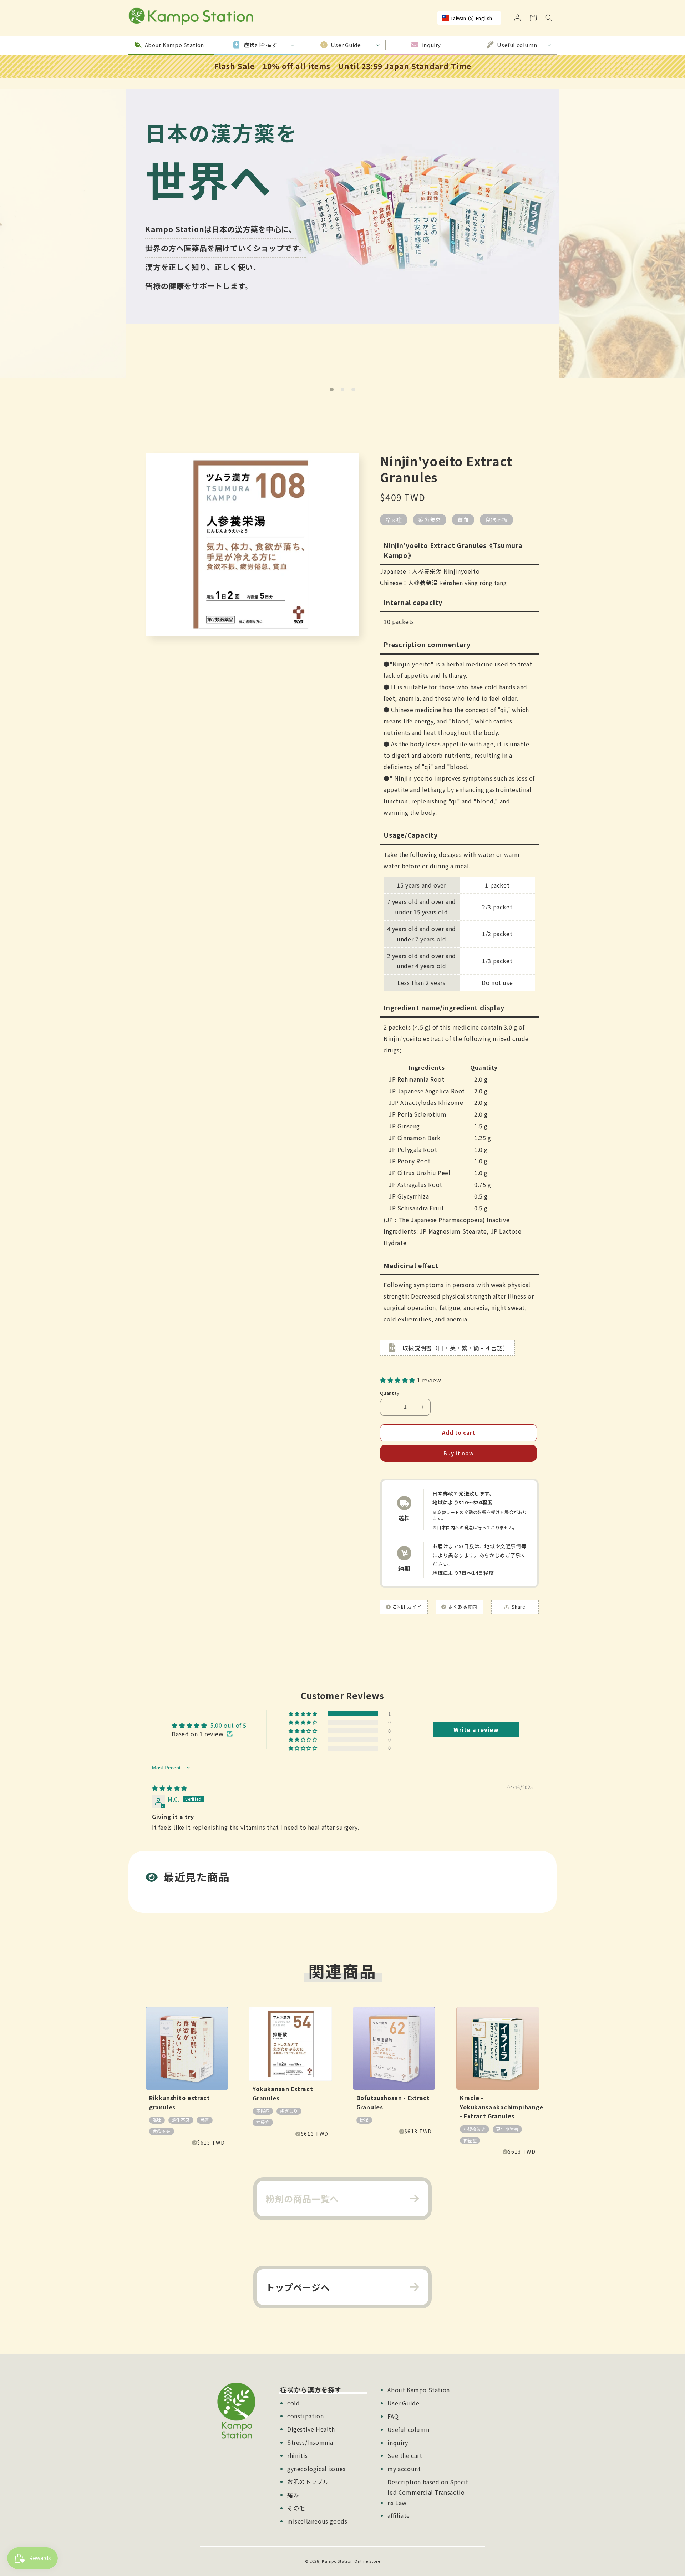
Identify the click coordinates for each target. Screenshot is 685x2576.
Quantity (390, 1393)
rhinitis (298, 2455)
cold (293, 2403)
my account (404, 2469)
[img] (170, 1788)
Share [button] (518, 1607)
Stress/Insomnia (310, 2442)
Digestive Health (311, 2429)
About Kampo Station (418, 2390)
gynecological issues (316, 2469)
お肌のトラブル (308, 2481)
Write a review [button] (476, 1729)
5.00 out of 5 (228, 1725)
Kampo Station (337, 2561)
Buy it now (459, 1453)
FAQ (393, 2416)
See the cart (405, 2455)
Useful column (408, 2429)
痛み (293, 2495)
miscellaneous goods (317, 2521)
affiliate (399, 2515)
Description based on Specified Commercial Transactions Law (428, 2492)
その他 (296, 2508)
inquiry (398, 2443)
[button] (549, 18)
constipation (305, 2416)
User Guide (403, 2403)
